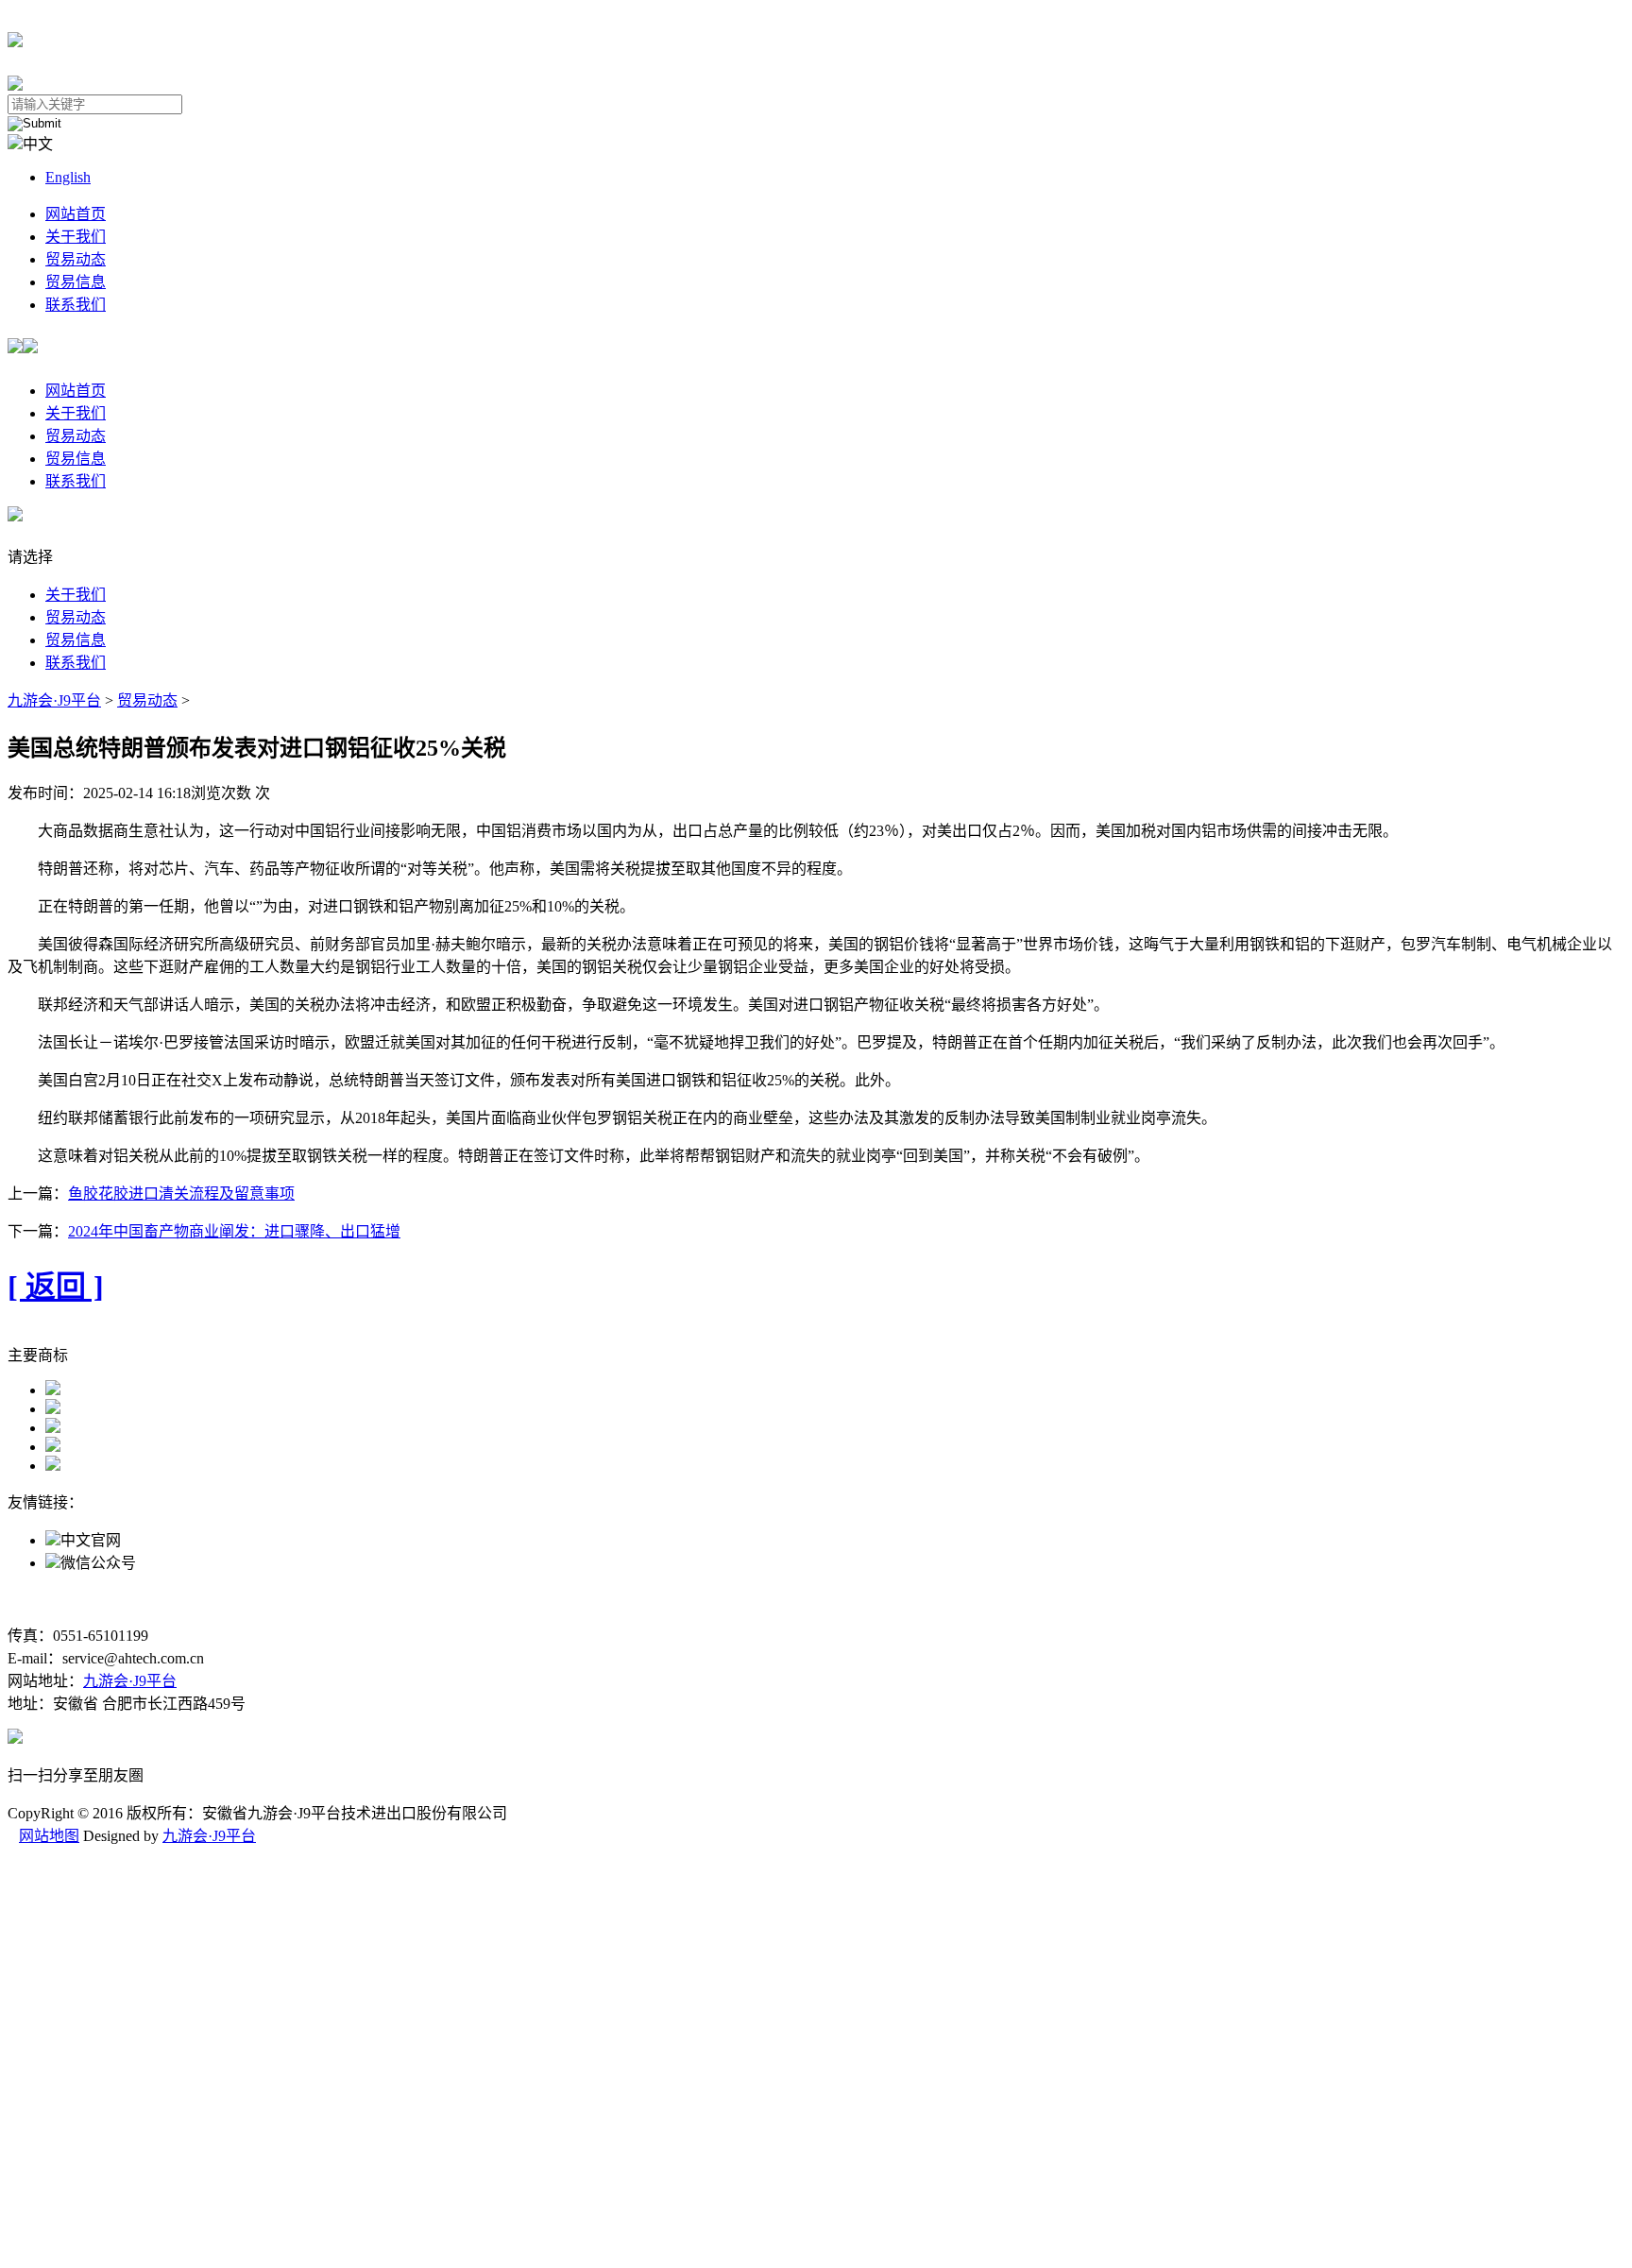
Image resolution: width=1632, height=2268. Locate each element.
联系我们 (76, 305)
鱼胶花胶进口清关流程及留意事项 (181, 1194)
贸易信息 (76, 282)
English (68, 177)
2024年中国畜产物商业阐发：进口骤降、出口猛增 (234, 1231)
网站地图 (49, 1836)
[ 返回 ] (56, 1287)
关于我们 (76, 237)
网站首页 (76, 214)
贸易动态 (76, 259)
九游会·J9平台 (54, 700)
